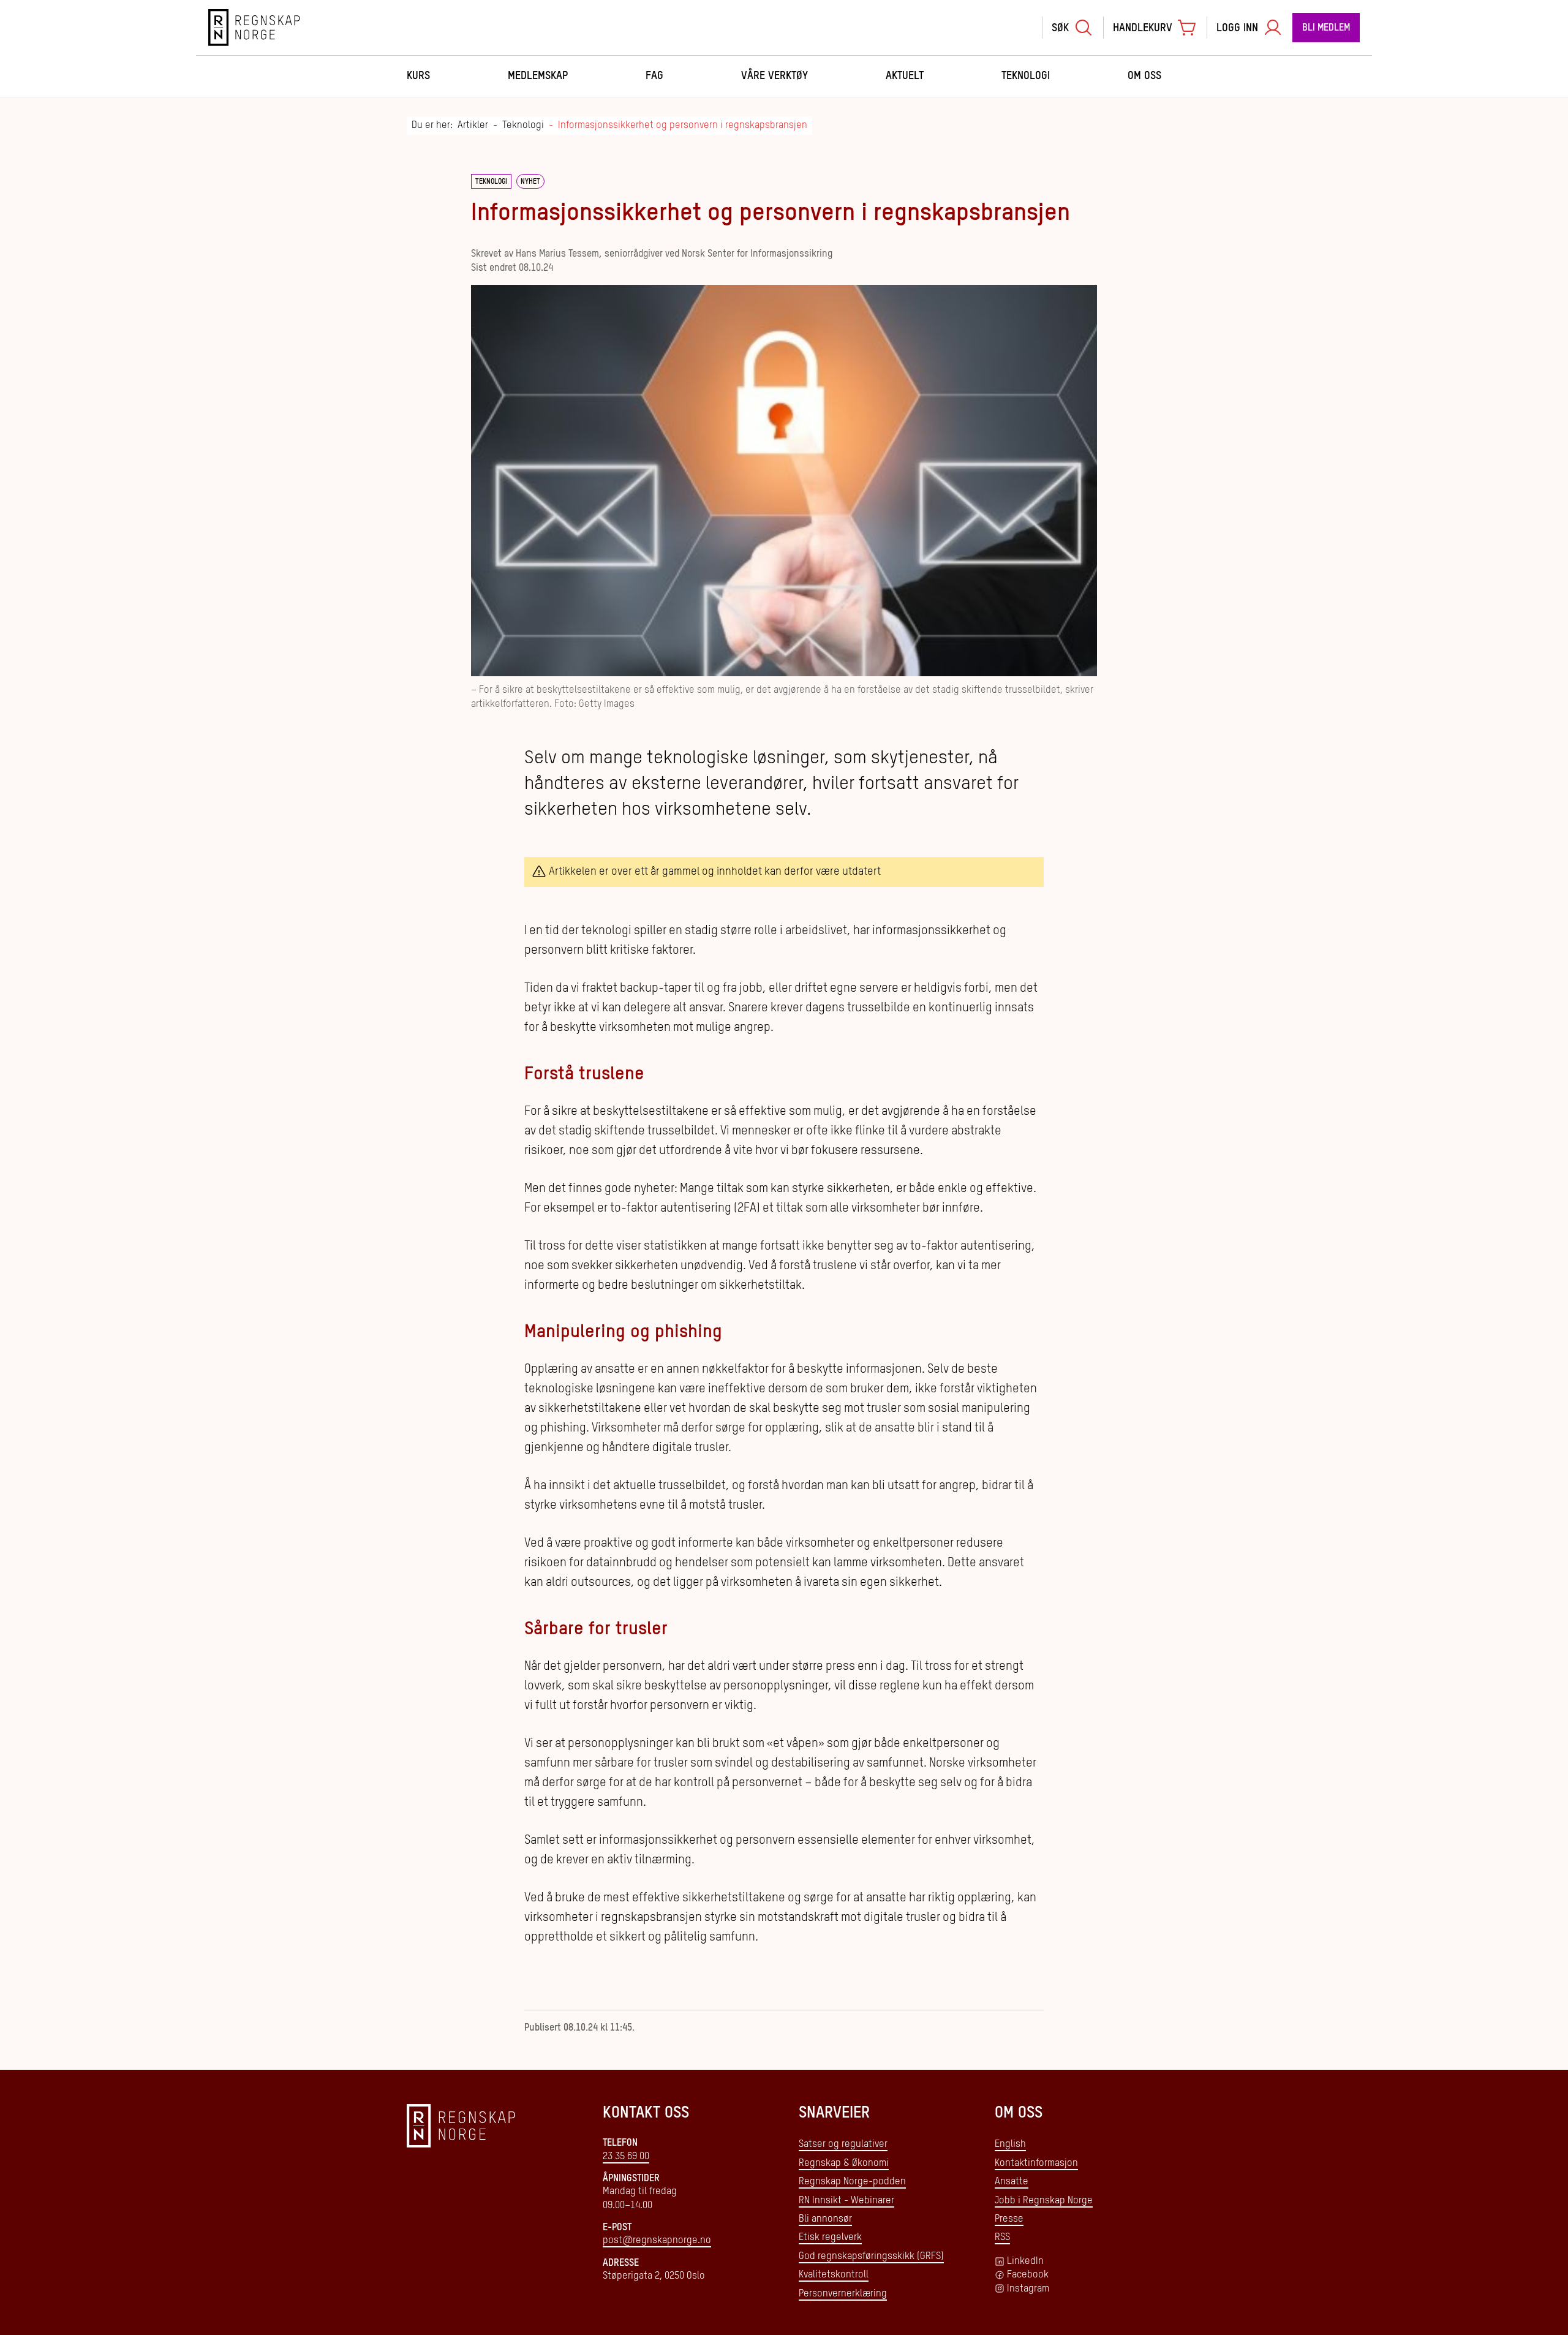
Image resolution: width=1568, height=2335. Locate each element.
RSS (1002, 2238)
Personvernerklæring (843, 2294)
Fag (654, 76)
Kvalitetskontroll (834, 2275)
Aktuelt (905, 76)
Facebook (1028, 2275)
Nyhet (530, 182)
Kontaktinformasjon (1036, 2163)
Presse (1009, 2219)
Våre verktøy (775, 76)
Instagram (1028, 2289)
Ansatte (1012, 2182)
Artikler (473, 126)
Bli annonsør (825, 2219)
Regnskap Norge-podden (852, 2182)
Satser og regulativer (843, 2145)
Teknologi (1026, 76)
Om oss (1144, 76)
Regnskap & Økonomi (844, 2163)
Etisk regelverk (830, 2238)
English (1010, 2145)
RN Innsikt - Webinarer (846, 2201)
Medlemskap (538, 76)
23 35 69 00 (626, 2157)
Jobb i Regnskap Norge (1044, 2201)
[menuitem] (1072, 28)
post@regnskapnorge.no (657, 2241)
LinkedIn (1025, 2261)
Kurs (418, 76)
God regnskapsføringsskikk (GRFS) (871, 2257)
